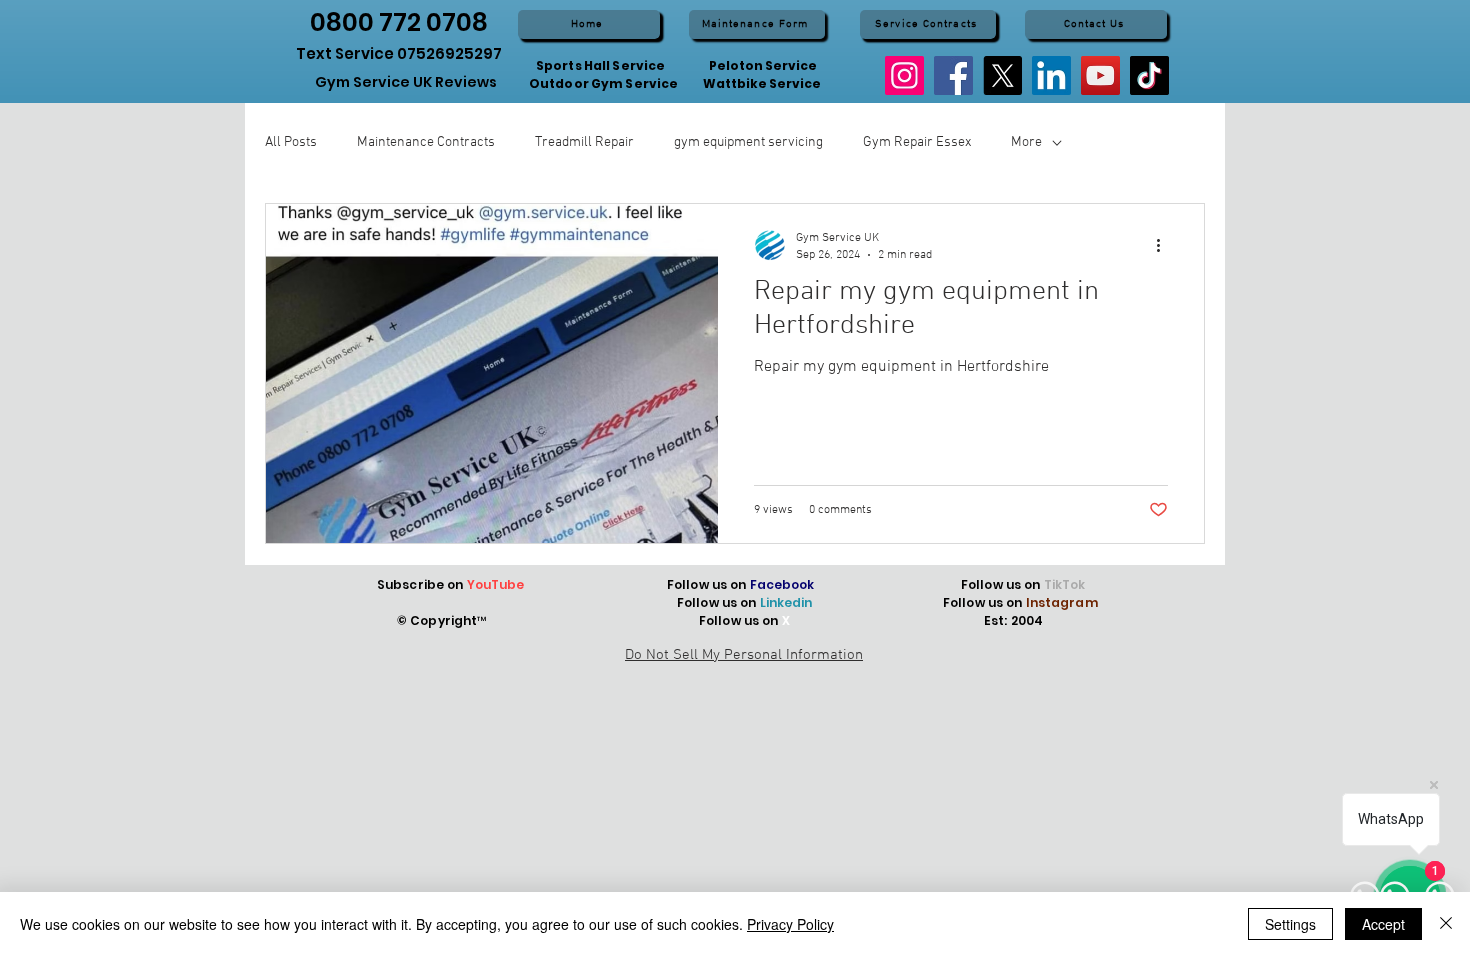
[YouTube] (1100, 75)
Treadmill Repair (584, 142)
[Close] (1446, 924)
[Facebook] (953, 75)
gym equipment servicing (748, 142)
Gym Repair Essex (917, 142)
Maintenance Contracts (426, 142)
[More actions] (1165, 245)
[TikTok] (1149, 75)
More (1026, 142)
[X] (1002, 75)
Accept (1383, 924)
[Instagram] (904, 75)
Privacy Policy (790, 924)
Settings (1290, 924)
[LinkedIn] (1051, 75)
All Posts (291, 142)
